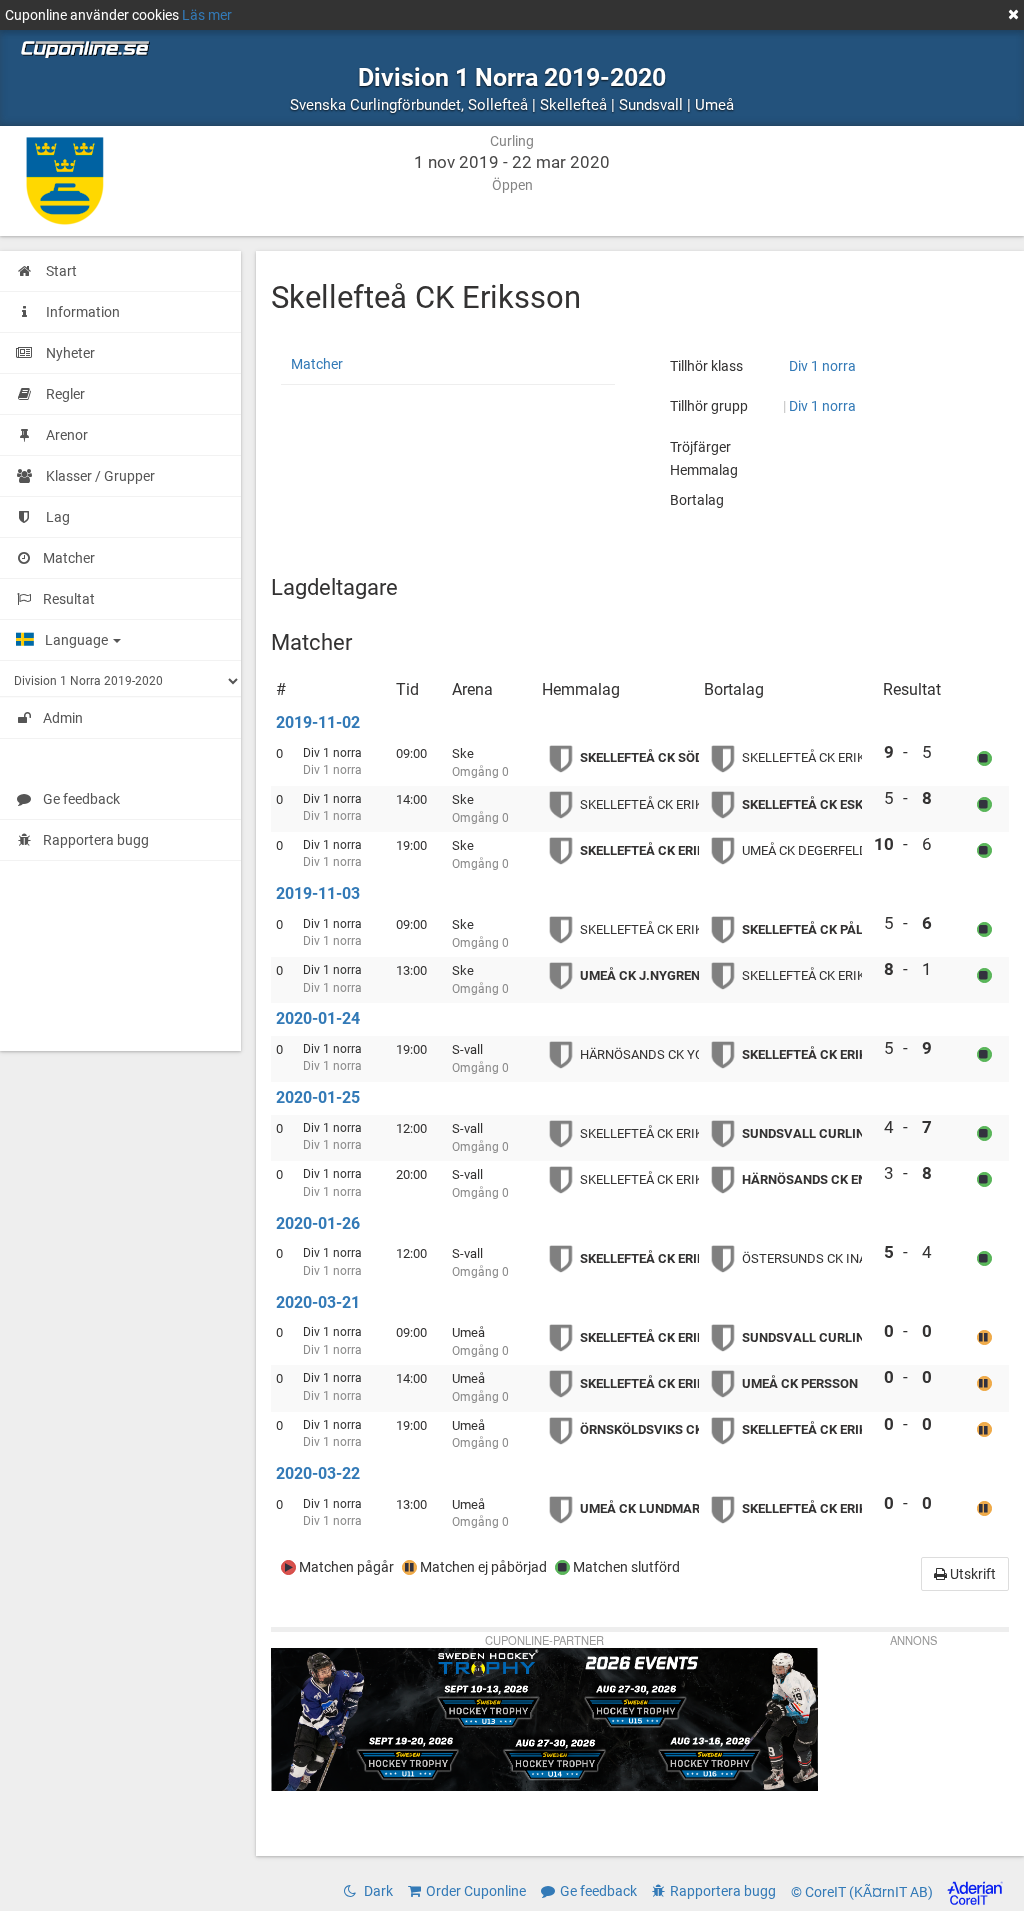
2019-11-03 (318, 893)
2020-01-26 (318, 1223)
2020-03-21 (318, 1302)
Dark (377, 1891)
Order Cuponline (476, 1891)
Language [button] (78, 640)
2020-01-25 (318, 1097)
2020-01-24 (318, 1018)
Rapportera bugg (96, 840)
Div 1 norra (822, 366)
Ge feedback (81, 799)
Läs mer (207, 15)
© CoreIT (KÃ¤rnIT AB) (863, 1892)
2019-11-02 (318, 722)
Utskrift (971, 1574)
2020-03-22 (318, 1473)
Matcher (317, 364)
